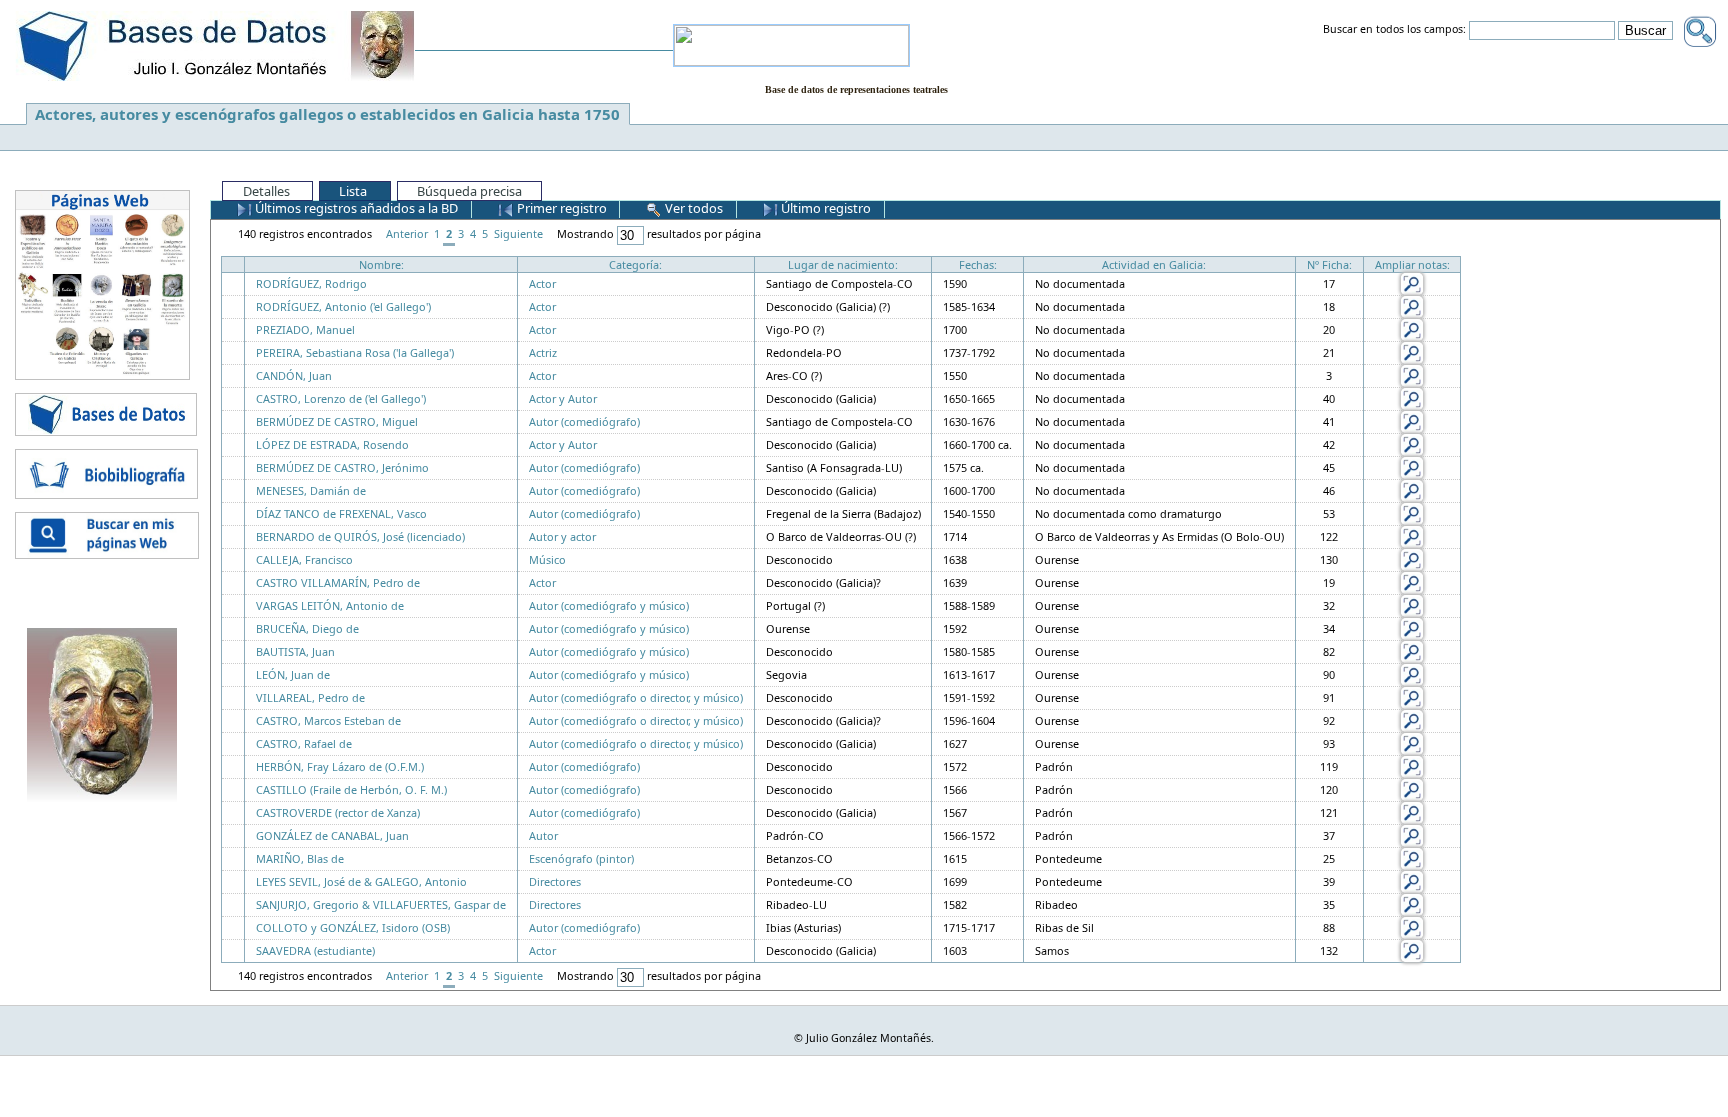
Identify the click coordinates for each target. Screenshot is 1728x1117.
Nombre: (381, 264)
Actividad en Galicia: (1154, 264)
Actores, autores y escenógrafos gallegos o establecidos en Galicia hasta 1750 (327, 114)
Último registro (824, 208)
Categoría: (635, 264)
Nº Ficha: (1329, 264)
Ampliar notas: (1412, 264)
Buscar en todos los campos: (1394, 30)
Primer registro (560, 208)
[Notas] (1412, 282)
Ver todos (692, 208)
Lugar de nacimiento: (843, 264)
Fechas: (978, 264)
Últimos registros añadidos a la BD (355, 208)
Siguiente (518, 233)
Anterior (407, 233)
